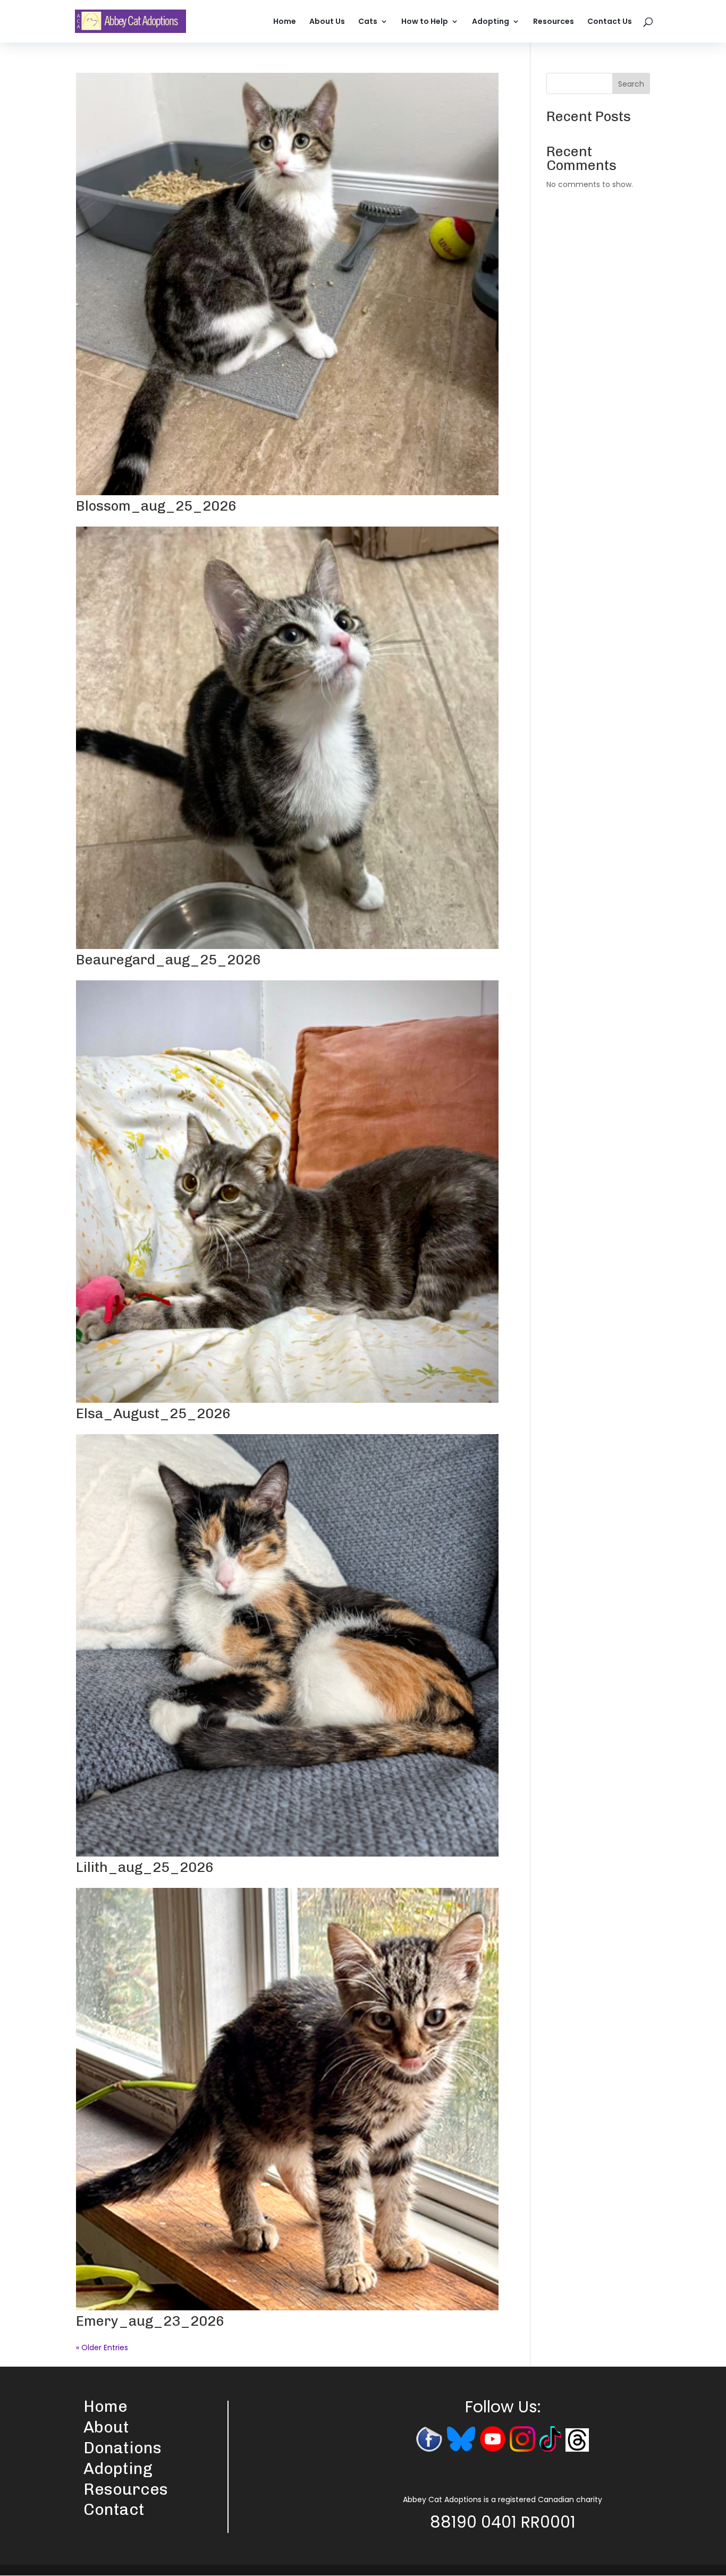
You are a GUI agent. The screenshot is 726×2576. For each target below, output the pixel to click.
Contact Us (610, 22)
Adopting (491, 22)
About (106, 2427)
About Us (327, 22)
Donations (123, 2448)
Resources (554, 22)
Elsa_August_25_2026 (153, 1414)
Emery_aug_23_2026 (150, 2321)
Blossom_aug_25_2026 (156, 506)
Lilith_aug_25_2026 (145, 1867)
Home (285, 22)
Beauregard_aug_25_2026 (168, 960)
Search (631, 84)
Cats (368, 22)
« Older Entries (102, 2348)
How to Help (425, 22)
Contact (114, 2510)
